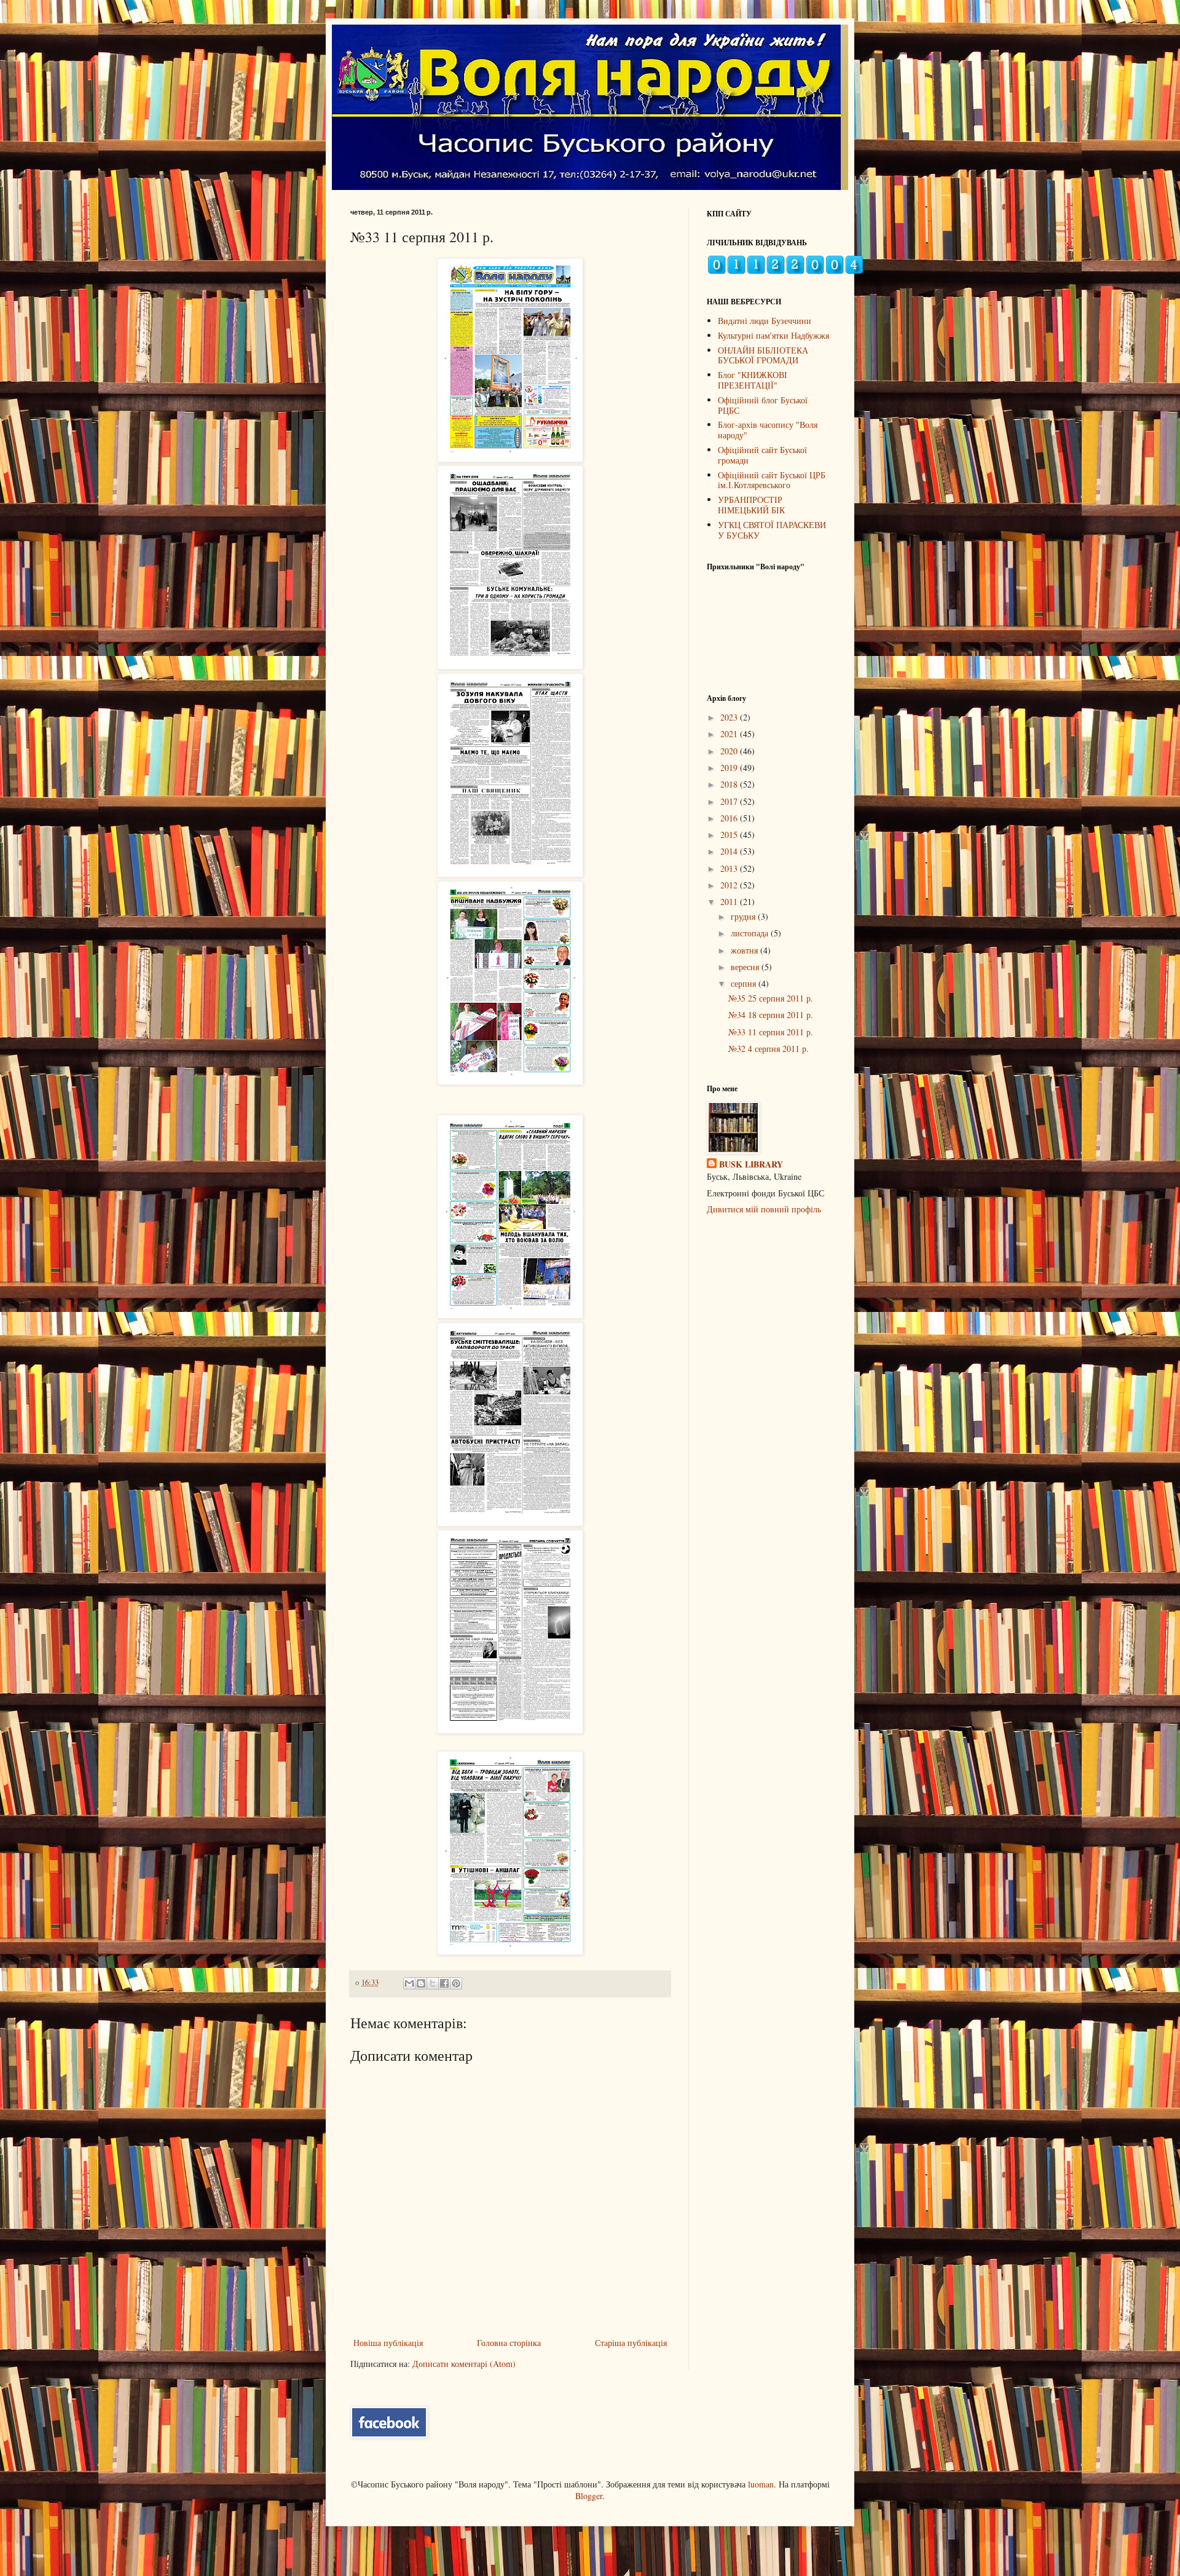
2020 (730, 751)
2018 (730, 784)
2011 (730, 902)
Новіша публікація (388, 2343)
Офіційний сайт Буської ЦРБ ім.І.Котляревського (772, 480)
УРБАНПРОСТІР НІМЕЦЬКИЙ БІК (751, 505)
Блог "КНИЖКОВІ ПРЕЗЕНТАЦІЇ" (753, 380)
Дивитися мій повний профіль (764, 1209)
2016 (730, 818)
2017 (730, 801)
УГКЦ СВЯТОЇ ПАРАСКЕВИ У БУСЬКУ (772, 530)
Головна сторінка (509, 2343)
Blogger (589, 2496)
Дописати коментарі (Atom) (464, 2364)
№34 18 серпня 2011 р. (771, 1015)
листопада (751, 933)
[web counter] (785, 271)
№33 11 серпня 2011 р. (771, 1032)
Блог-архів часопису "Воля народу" (768, 430)
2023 (730, 717)
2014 (730, 851)
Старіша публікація (631, 2343)
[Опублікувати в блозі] (421, 1983)
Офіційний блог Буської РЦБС (763, 405)
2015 (730, 835)
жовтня (745, 950)
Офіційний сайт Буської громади (762, 455)
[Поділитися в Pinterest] (456, 1983)
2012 (730, 885)
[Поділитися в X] (433, 1983)
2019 (730, 768)
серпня (745, 983)
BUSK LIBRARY (751, 1164)
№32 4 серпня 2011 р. (769, 1049)
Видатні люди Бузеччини (765, 321)
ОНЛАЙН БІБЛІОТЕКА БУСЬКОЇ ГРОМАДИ (763, 355)
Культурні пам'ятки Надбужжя (773, 335)
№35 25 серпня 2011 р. (771, 998)
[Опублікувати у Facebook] (444, 1983)
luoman (761, 2484)
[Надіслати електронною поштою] (409, 1983)
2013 (730, 868)
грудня (744, 916)
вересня (746, 967)
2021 (730, 734)
